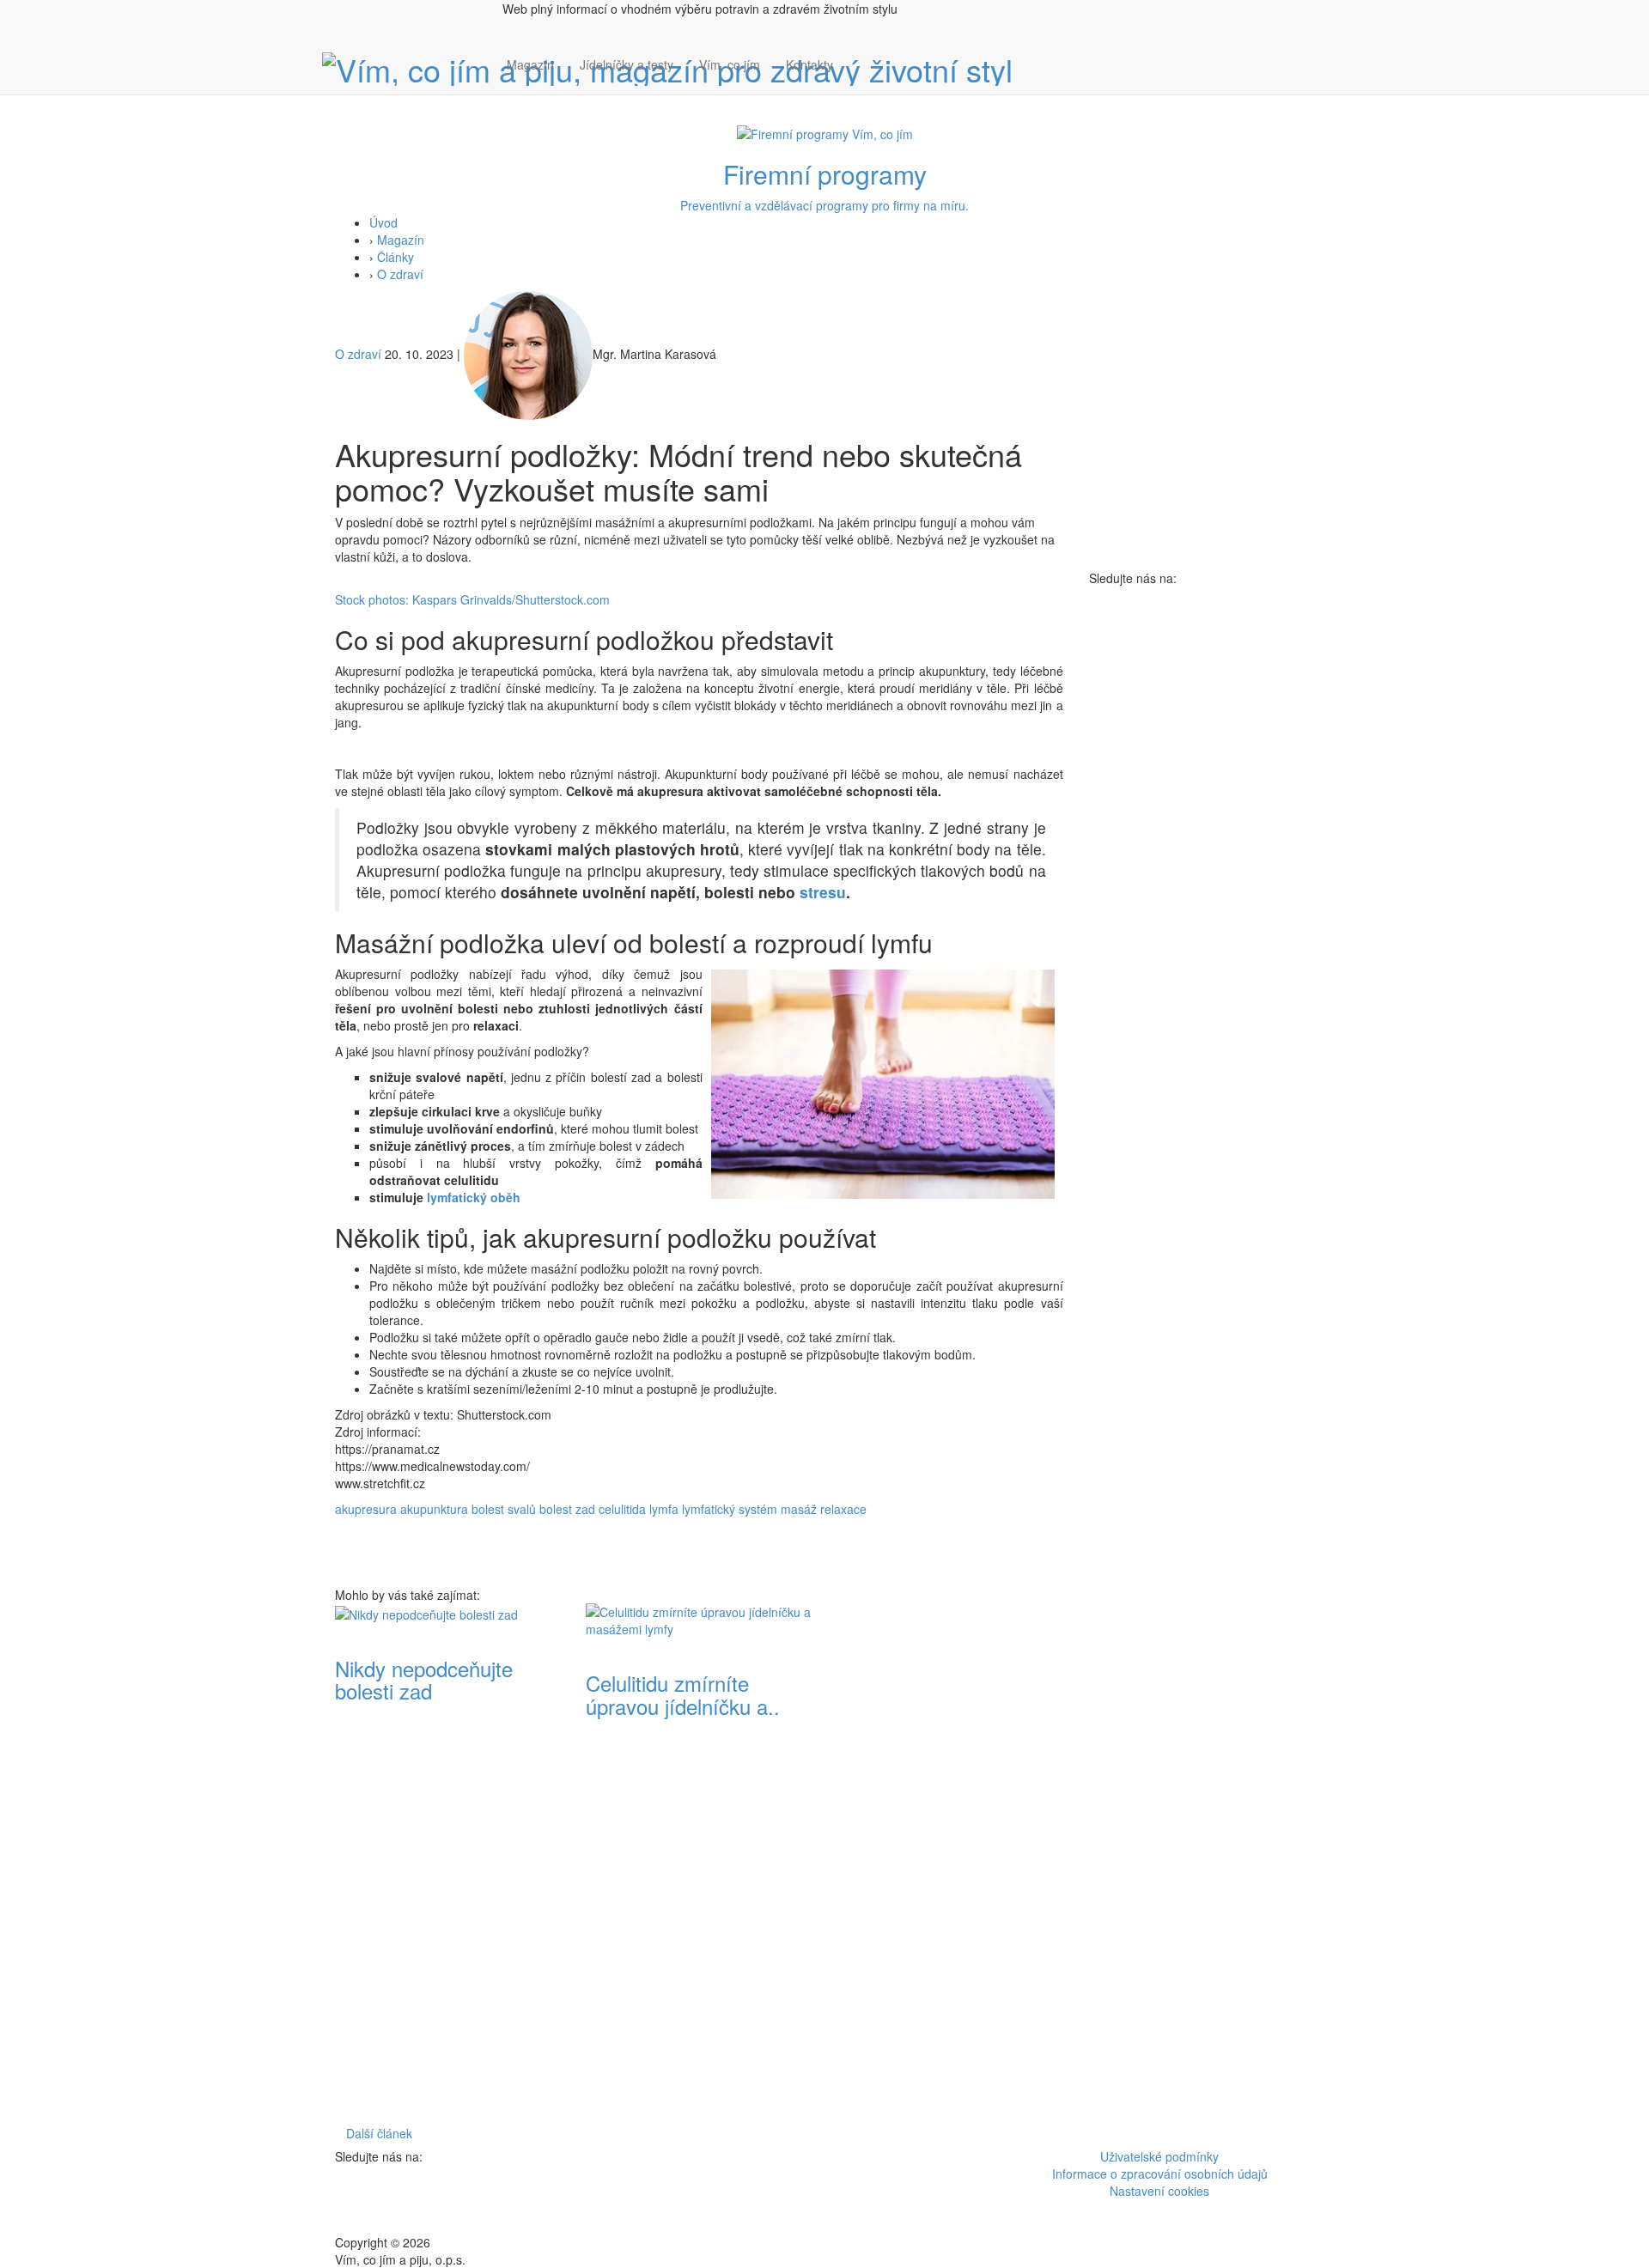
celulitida (622, 1509)
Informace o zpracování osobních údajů (1160, 2174)
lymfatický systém (730, 1509)
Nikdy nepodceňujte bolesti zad (424, 1679)
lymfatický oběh (474, 1197)
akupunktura (434, 1509)
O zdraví (400, 274)
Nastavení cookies (1159, 2191)
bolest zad (567, 1509)
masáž (799, 1509)
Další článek (379, 2133)
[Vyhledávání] (859, 82)
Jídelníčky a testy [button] (627, 64)
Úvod (383, 222)
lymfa (664, 1509)
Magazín (530, 64)
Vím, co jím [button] (730, 64)
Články (396, 257)
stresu (823, 892)
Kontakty (809, 64)
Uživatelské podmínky (1159, 2156)
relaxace (843, 1509)
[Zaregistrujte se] (859, 56)
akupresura (366, 1509)
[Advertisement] (950, 1861)
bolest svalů (504, 1509)
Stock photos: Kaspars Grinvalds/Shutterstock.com (472, 599)
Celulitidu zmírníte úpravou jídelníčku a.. (683, 1694)
